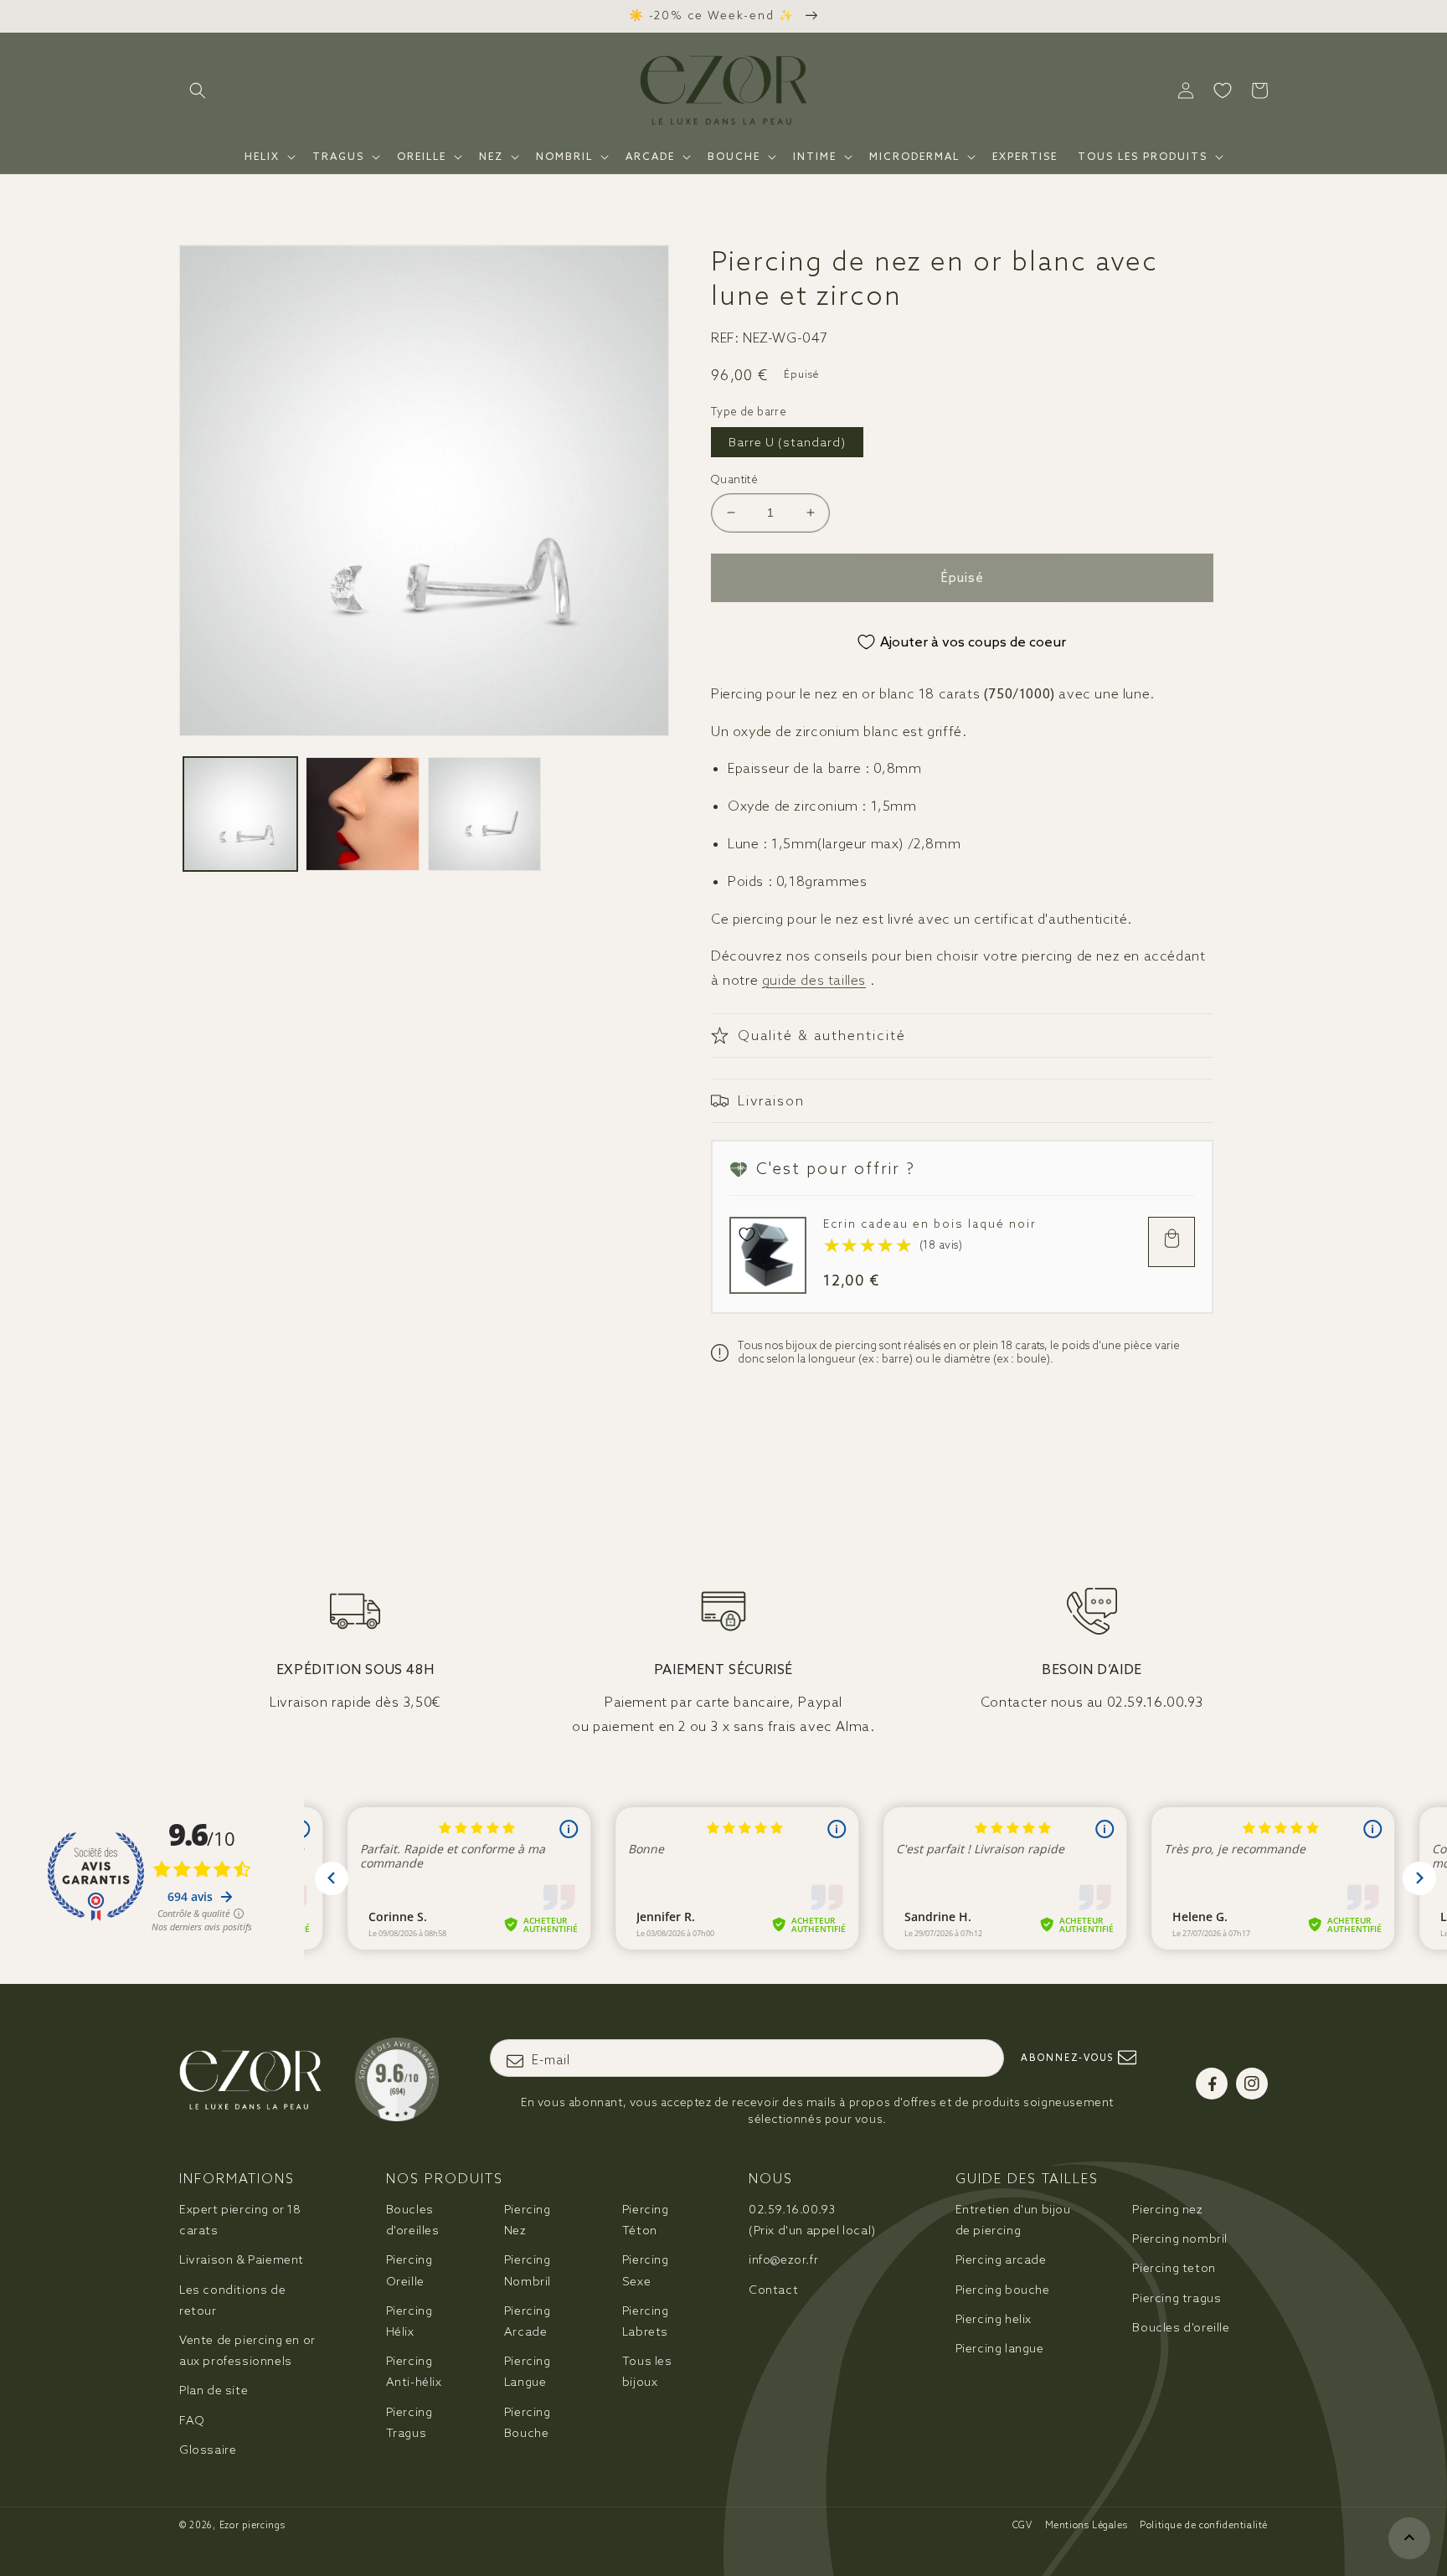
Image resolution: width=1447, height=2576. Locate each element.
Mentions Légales (1087, 2525)
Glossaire (208, 2450)
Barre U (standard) (787, 442)
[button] (198, 90)
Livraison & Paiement (242, 2259)
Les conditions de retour (232, 2300)
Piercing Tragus (409, 2422)
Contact (773, 2290)
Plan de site (214, 2390)
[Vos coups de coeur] (1223, 90)
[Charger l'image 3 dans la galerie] (485, 814)
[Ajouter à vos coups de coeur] (747, 1234)
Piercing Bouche (528, 2422)
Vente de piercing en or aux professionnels (247, 2350)
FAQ (192, 2420)
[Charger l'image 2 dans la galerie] (363, 814)
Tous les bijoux (647, 2371)
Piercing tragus (1177, 2298)
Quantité (734, 479)
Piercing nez (1167, 2209)
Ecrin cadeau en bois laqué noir (930, 1224)
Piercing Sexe (646, 2270)
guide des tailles (814, 980)
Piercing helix (994, 2319)
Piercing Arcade (528, 2321)
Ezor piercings (252, 2525)
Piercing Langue (528, 2371)
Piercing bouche (1003, 2290)
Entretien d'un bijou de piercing (1013, 2220)
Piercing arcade (1001, 2259)
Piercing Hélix (409, 2321)
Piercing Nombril (528, 2270)
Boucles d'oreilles (413, 2220)
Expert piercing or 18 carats (240, 2220)
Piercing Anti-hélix (414, 2371)
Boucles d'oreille (1181, 2327)
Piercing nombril (1180, 2239)
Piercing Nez (528, 2220)
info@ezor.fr (783, 2259)
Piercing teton (1174, 2268)
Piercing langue (1000, 2348)
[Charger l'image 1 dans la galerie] (240, 814)
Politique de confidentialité (1204, 2525)
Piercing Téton (646, 2220)
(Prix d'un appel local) (812, 2220)
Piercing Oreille (409, 2270)
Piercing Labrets (646, 2321)
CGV (1022, 2525)
